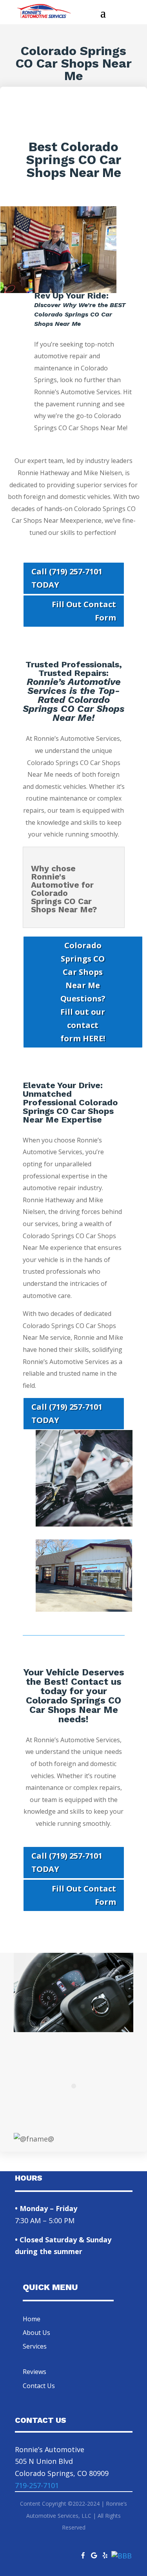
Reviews (34, 2372)
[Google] (94, 2553)
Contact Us (39, 2386)
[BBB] (122, 2556)
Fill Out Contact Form (84, 611)
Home (32, 2319)
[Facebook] (83, 2553)
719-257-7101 (37, 2485)
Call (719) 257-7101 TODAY (67, 578)
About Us (36, 2333)
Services (35, 2346)
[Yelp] (105, 2553)
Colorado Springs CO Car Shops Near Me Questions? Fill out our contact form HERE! (83, 992)
